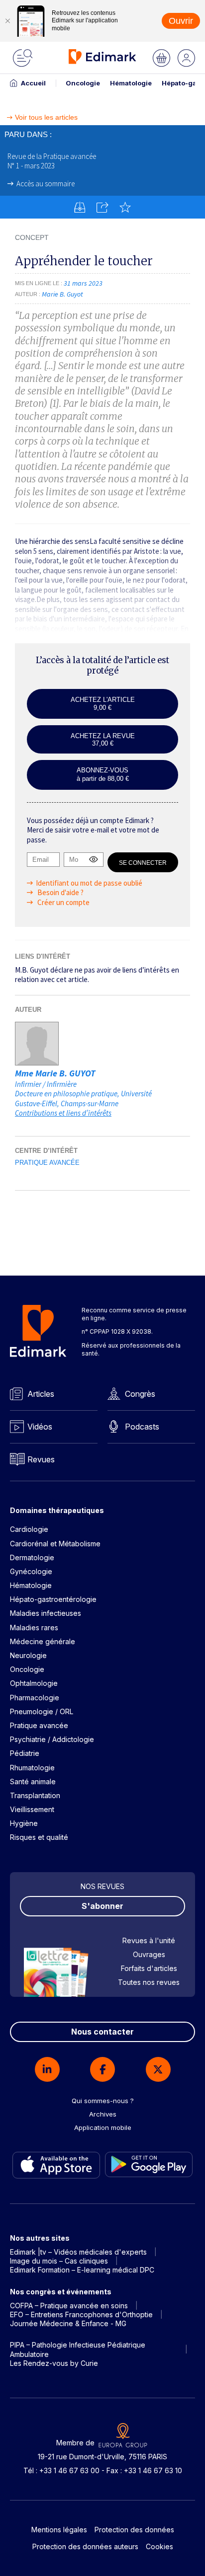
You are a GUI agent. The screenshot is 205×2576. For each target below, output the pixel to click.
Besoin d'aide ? (60, 892)
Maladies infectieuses (46, 1613)
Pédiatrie (25, 1753)
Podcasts (142, 1427)
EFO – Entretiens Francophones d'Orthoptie (81, 2314)
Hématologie (131, 83)
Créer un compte (63, 902)
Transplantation (35, 1795)
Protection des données (134, 2530)
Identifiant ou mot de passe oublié (89, 883)
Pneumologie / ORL (42, 1711)
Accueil (33, 83)
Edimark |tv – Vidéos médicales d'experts (78, 2252)
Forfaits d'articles (149, 1968)
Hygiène (24, 1823)
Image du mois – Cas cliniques (59, 2261)
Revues (41, 1459)
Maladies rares (34, 1628)
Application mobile (103, 2127)
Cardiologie (29, 1529)
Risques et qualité (39, 1837)
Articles (41, 1394)
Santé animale (33, 1781)
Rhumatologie (32, 1768)
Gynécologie (31, 1571)
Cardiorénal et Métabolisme (55, 1544)
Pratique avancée (47, 1163)
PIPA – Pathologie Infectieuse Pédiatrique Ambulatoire (78, 2349)
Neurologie (28, 1655)
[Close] (7, 21)
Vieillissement (32, 1809)
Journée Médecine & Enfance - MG (68, 2323)
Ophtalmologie (34, 1683)
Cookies (159, 2546)
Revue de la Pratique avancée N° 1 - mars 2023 (52, 161)
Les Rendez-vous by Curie (54, 2363)
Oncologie (83, 83)
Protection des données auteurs (85, 2546)
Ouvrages (149, 1954)
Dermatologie (32, 1557)
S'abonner (102, 1906)
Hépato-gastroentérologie (53, 1599)
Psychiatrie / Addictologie (52, 1739)
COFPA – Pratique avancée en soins (69, 2306)
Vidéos (40, 1427)
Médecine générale (43, 1641)
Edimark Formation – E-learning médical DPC (82, 2270)
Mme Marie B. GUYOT (55, 1073)
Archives (103, 2114)
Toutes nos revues (149, 1982)
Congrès (140, 1394)
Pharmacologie (35, 1698)
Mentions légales (59, 2530)
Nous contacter (102, 2032)
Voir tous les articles (46, 117)
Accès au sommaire (46, 184)
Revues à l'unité (149, 1940)
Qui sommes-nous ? (103, 2101)
